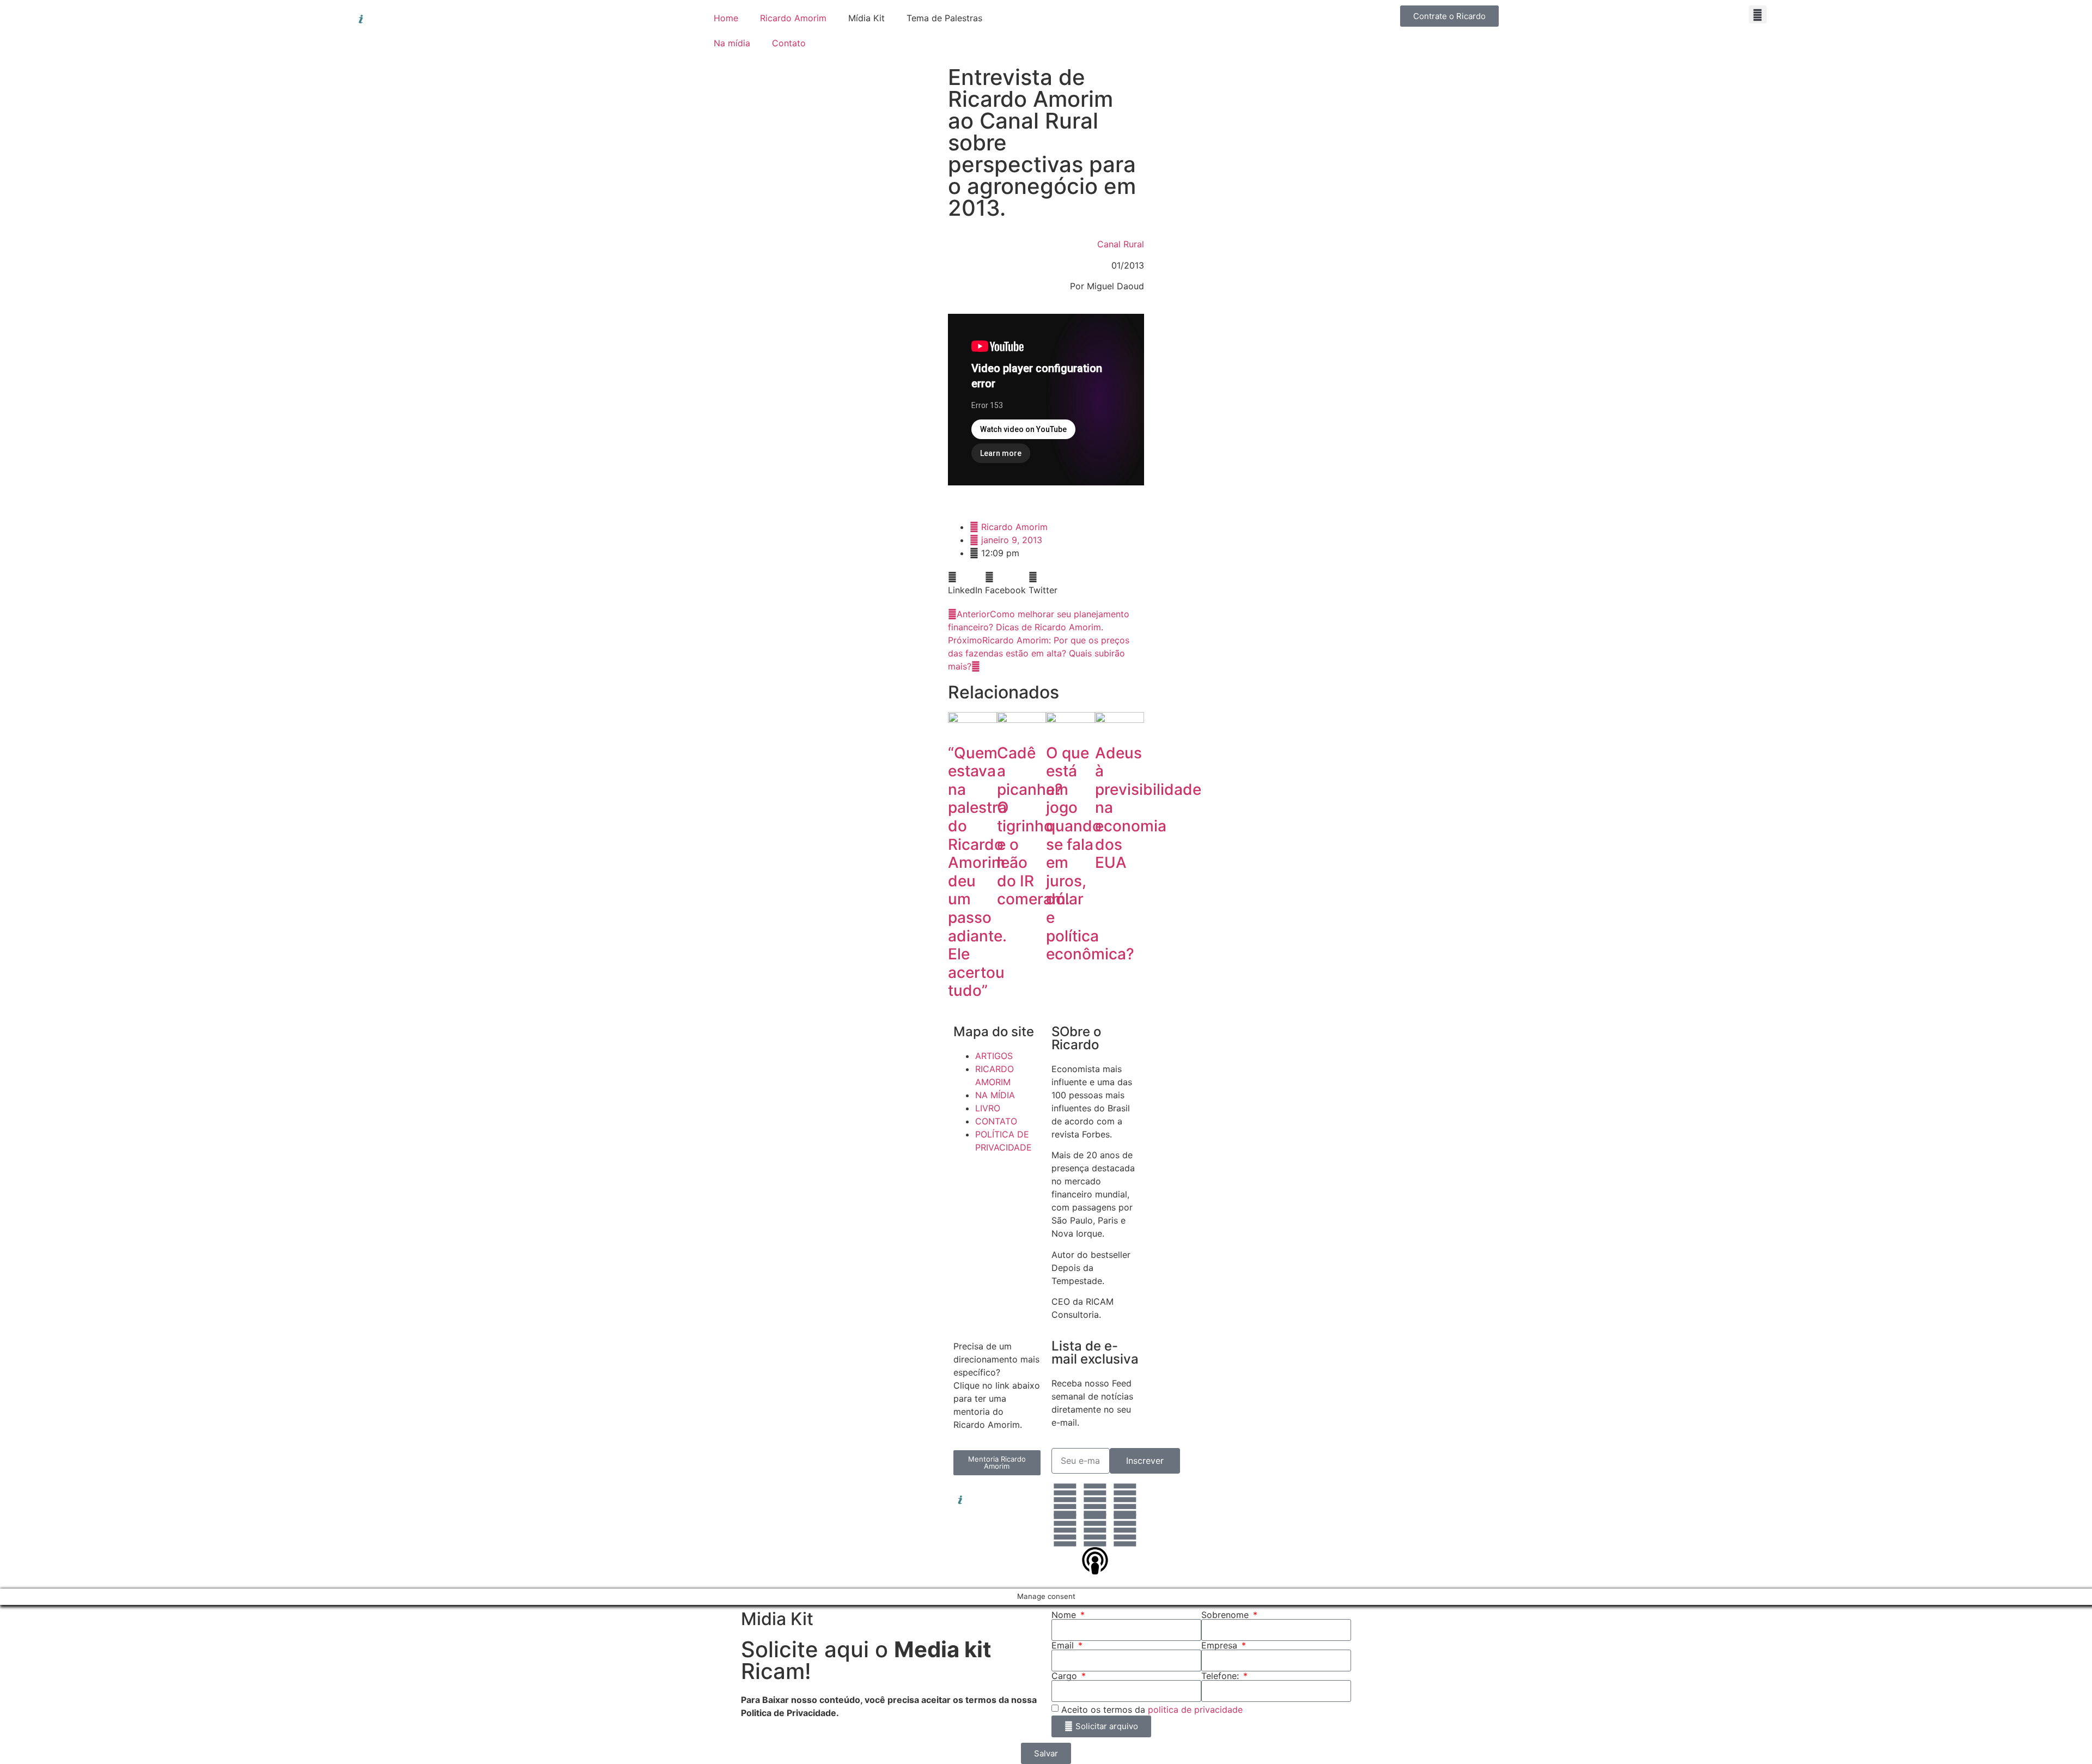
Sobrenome (1226, 1615)
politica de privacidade (1195, 1709)
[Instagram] (1095, 1500)
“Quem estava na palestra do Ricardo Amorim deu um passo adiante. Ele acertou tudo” (977, 872)
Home (726, 18)
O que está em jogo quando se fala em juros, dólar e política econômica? (1090, 854)
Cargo (1066, 1676)
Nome (1065, 1615)
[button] (1758, 14)
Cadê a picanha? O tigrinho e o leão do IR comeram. (1033, 826)
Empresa (1221, 1645)
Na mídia (732, 43)
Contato (789, 43)
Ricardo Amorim (793, 18)
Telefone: (1221, 1676)
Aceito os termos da (1152, 1709)
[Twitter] (1065, 1530)
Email (1064, 1645)
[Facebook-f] (1125, 1500)
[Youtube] (1095, 1530)
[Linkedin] (1065, 1500)
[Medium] (1125, 1530)
